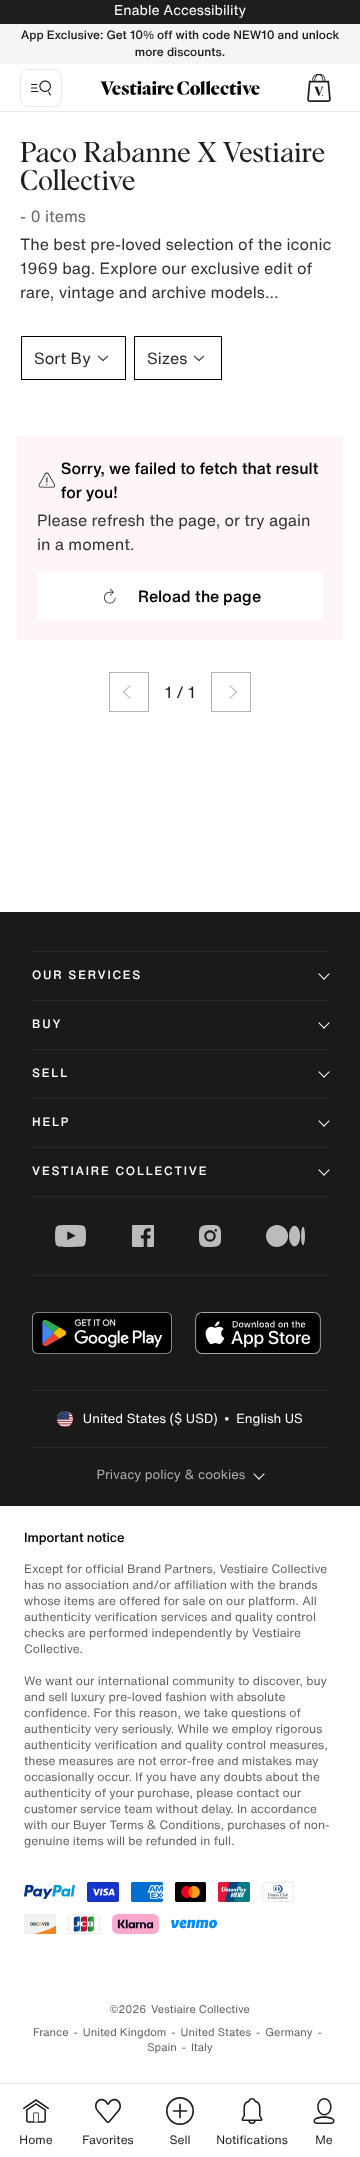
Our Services (87, 975)
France (51, 2032)
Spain (162, 2047)
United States (216, 2032)
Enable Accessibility (180, 10)
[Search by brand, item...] (41, 88)
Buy (47, 1024)
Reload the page (199, 596)
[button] (319, 88)
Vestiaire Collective (120, 1171)
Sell (50, 1073)
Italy (202, 2047)
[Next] (231, 692)
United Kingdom (125, 2032)
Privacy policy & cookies (171, 1474)
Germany (289, 2032)
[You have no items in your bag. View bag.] (319, 88)
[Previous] (129, 692)
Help (51, 1122)
